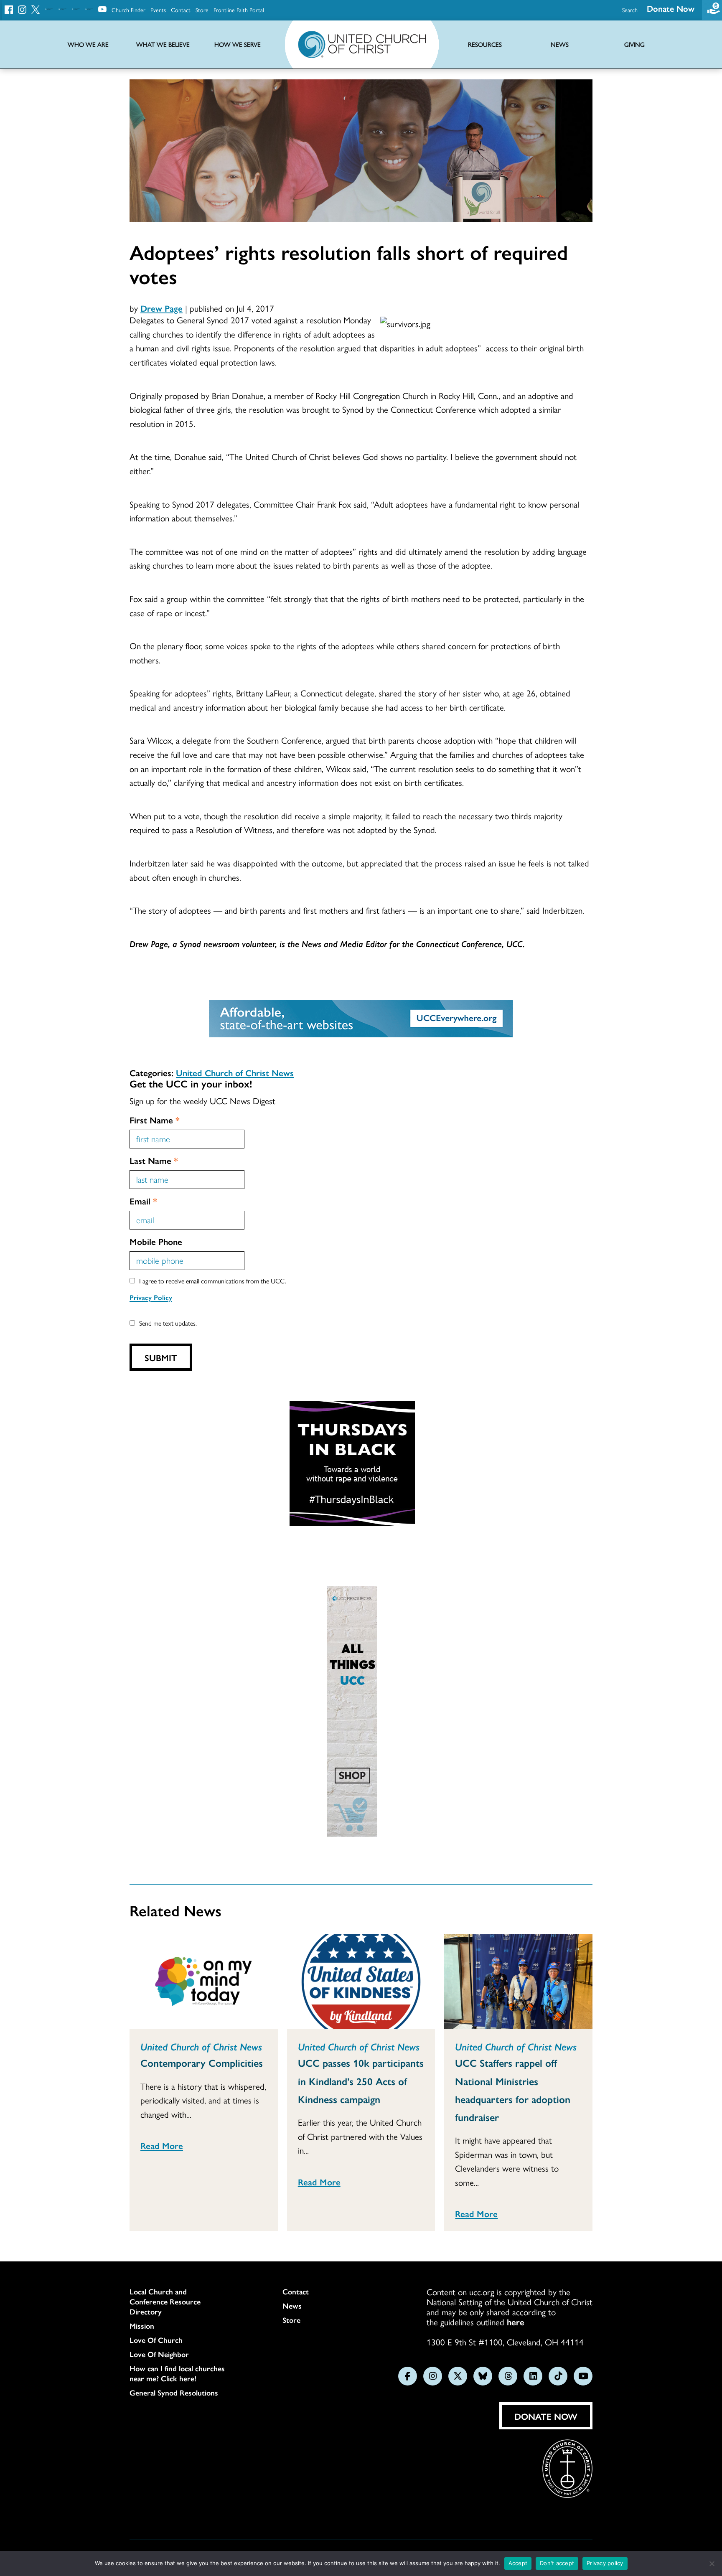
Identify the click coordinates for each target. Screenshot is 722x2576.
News (292, 2306)
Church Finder (128, 10)
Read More (162, 2145)
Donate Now (671, 8)
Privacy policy (605, 2563)
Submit (161, 1357)
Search (630, 10)
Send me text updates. (168, 1323)
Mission (142, 2326)
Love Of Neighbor (159, 2354)
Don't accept (557, 2563)
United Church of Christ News (235, 1072)
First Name (155, 1120)
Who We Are (88, 44)
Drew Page (161, 308)
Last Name (154, 1160)
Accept (518, 2563)
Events (158, 10)
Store (202, 10)
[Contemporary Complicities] (204, 1982)
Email (143, 1201)
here (516, 2322)
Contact (181, 10)
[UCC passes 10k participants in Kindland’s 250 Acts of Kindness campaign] (361, 1982)
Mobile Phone (156, 1241)
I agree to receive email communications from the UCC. (213, 1281)
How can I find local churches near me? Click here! (177, 2373)
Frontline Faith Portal (239, 10)
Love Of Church (156, 2340)
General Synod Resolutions (174, 2393)
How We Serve (238, 44)
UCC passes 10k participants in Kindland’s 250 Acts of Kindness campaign (361, 2081)
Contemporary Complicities (202, 2063)
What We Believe (163, 44)
